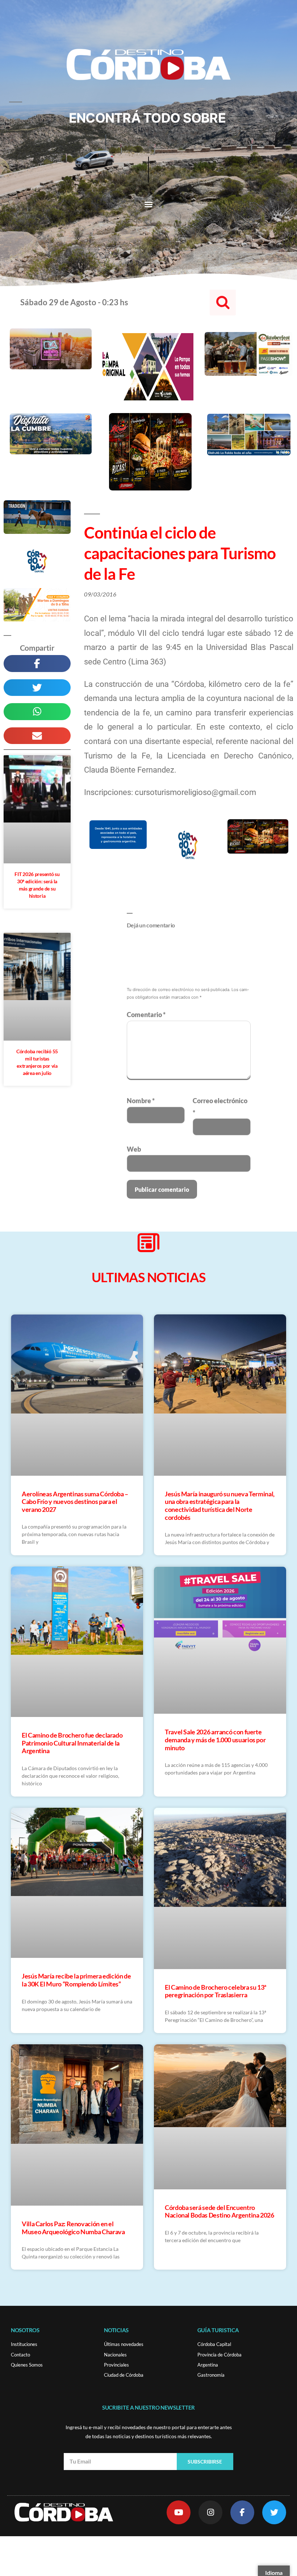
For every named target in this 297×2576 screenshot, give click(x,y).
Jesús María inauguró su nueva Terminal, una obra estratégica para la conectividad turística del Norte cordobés (220, 1506)
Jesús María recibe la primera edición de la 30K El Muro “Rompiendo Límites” (76, 1980)
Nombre (141, 1101)
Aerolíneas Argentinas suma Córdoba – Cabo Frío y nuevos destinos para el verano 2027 (75, 1502)
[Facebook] (242, 2512)
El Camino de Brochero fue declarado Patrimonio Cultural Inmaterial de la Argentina (72, 1743)
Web (134, 1149)
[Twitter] (274, 2512)
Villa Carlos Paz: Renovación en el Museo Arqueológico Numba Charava (73, 2228)
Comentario (146, 1015)
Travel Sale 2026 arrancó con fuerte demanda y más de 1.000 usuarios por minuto (215, 1740)
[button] (148, 204)
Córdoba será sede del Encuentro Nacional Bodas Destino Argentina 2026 (219, 2211)
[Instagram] (210, 2512)
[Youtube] (179, 2512)
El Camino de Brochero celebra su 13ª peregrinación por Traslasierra (216, 1991)
